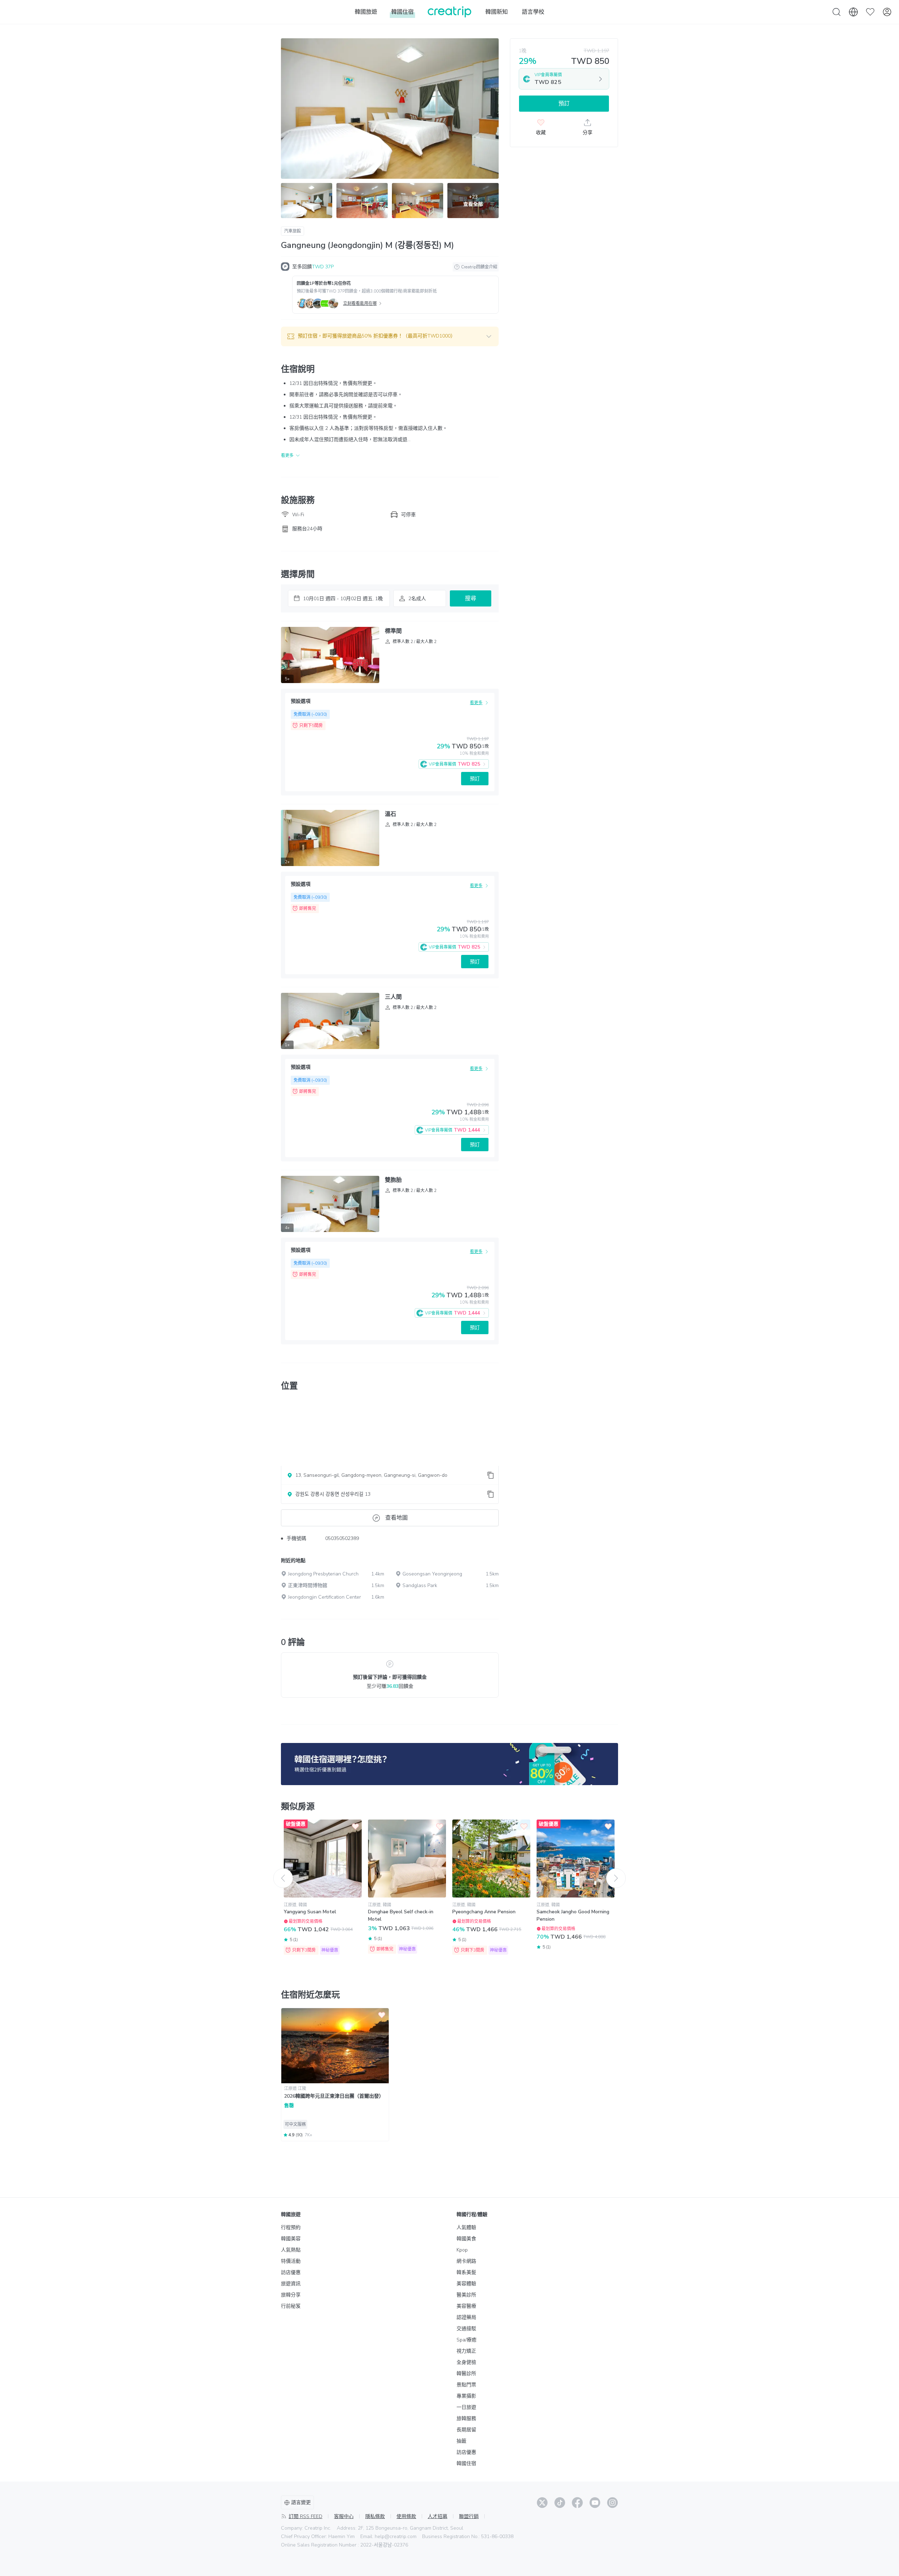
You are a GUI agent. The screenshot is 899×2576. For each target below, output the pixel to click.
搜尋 (471, 598)
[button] (390, 336)
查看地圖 (396, 1518)
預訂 (475, 779)
